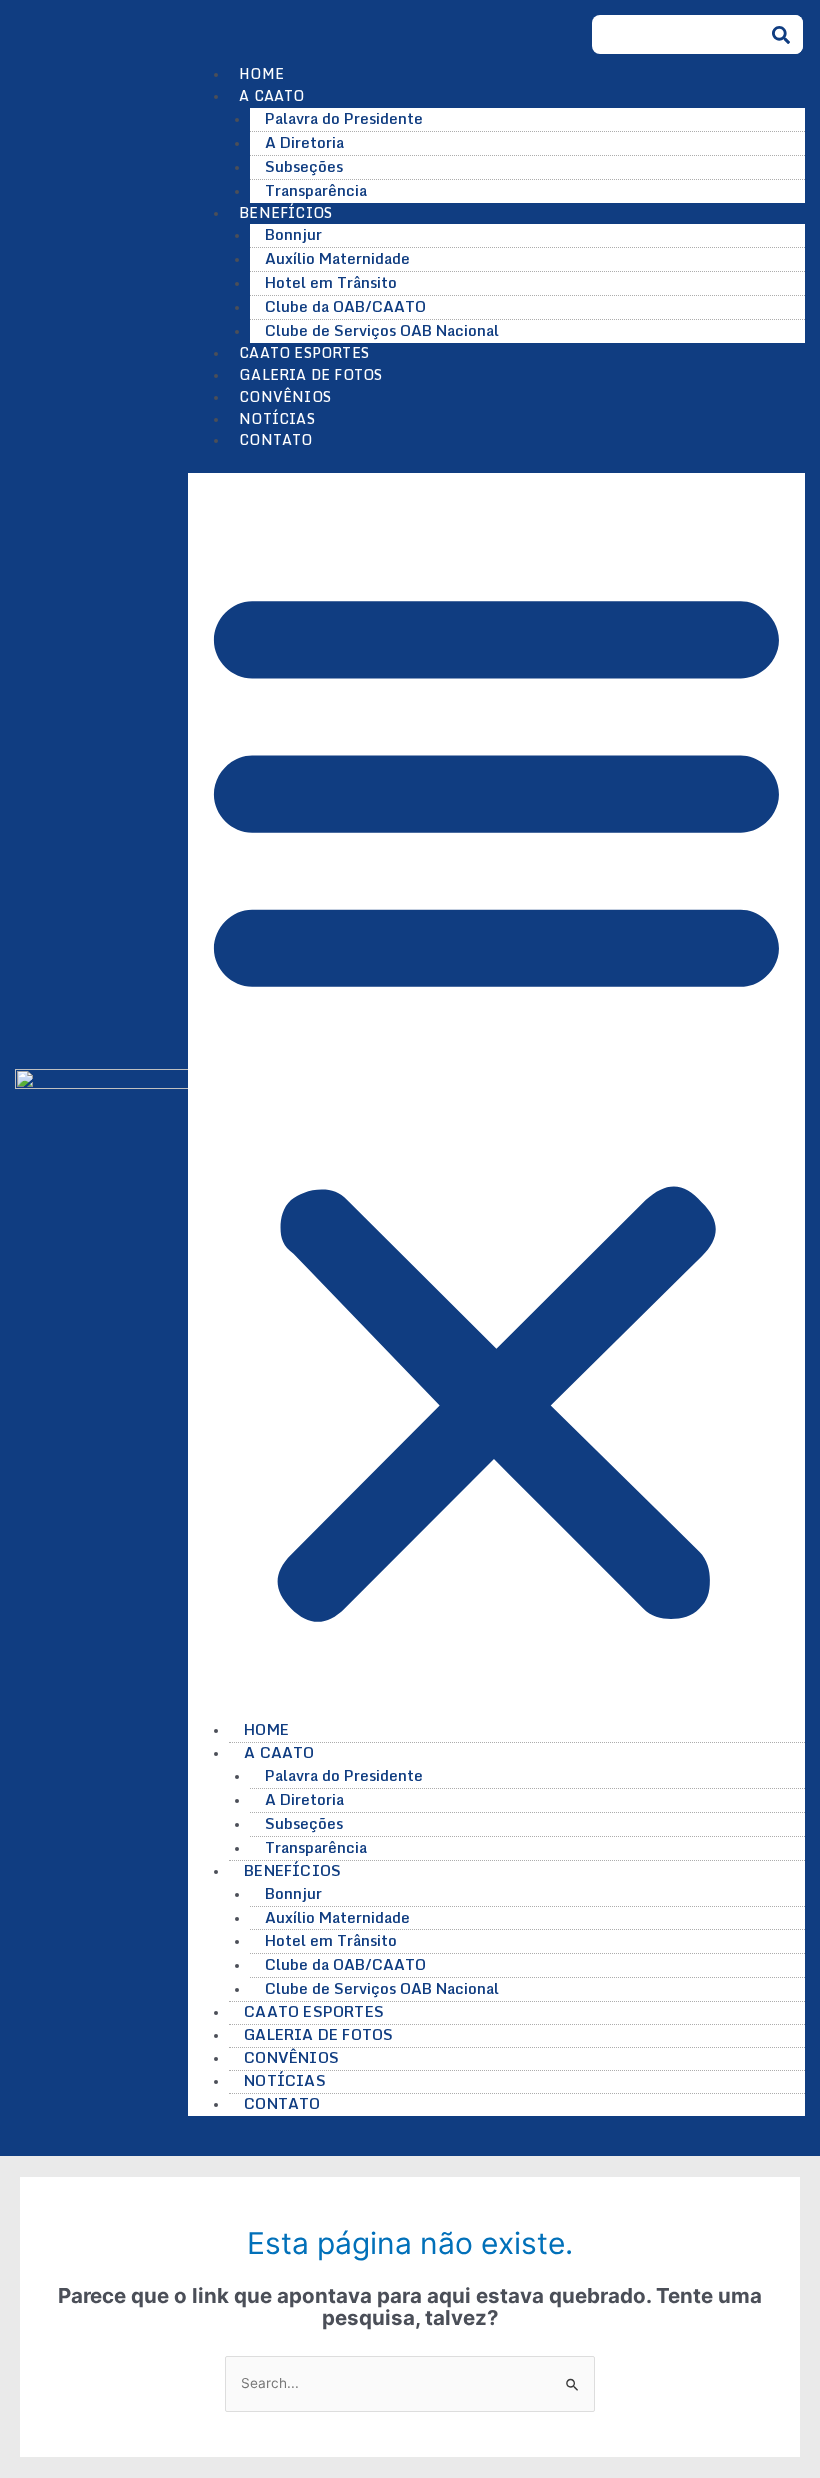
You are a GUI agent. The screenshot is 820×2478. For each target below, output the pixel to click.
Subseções (304, 166)
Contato (275, 439)
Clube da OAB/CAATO (345, 306)
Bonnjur (293, 234)
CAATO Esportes (304, 352)
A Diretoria (304, 142)
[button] (496, 1097)
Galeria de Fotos (310, 374)
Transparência (316, 190)
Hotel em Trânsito (331, 282)
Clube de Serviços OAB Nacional (382, 330)
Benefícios (292, 1870)
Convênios (285, 396)
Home (261, 73)
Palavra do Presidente (344, 118)
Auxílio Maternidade (337, 258)
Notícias (277, 418)
